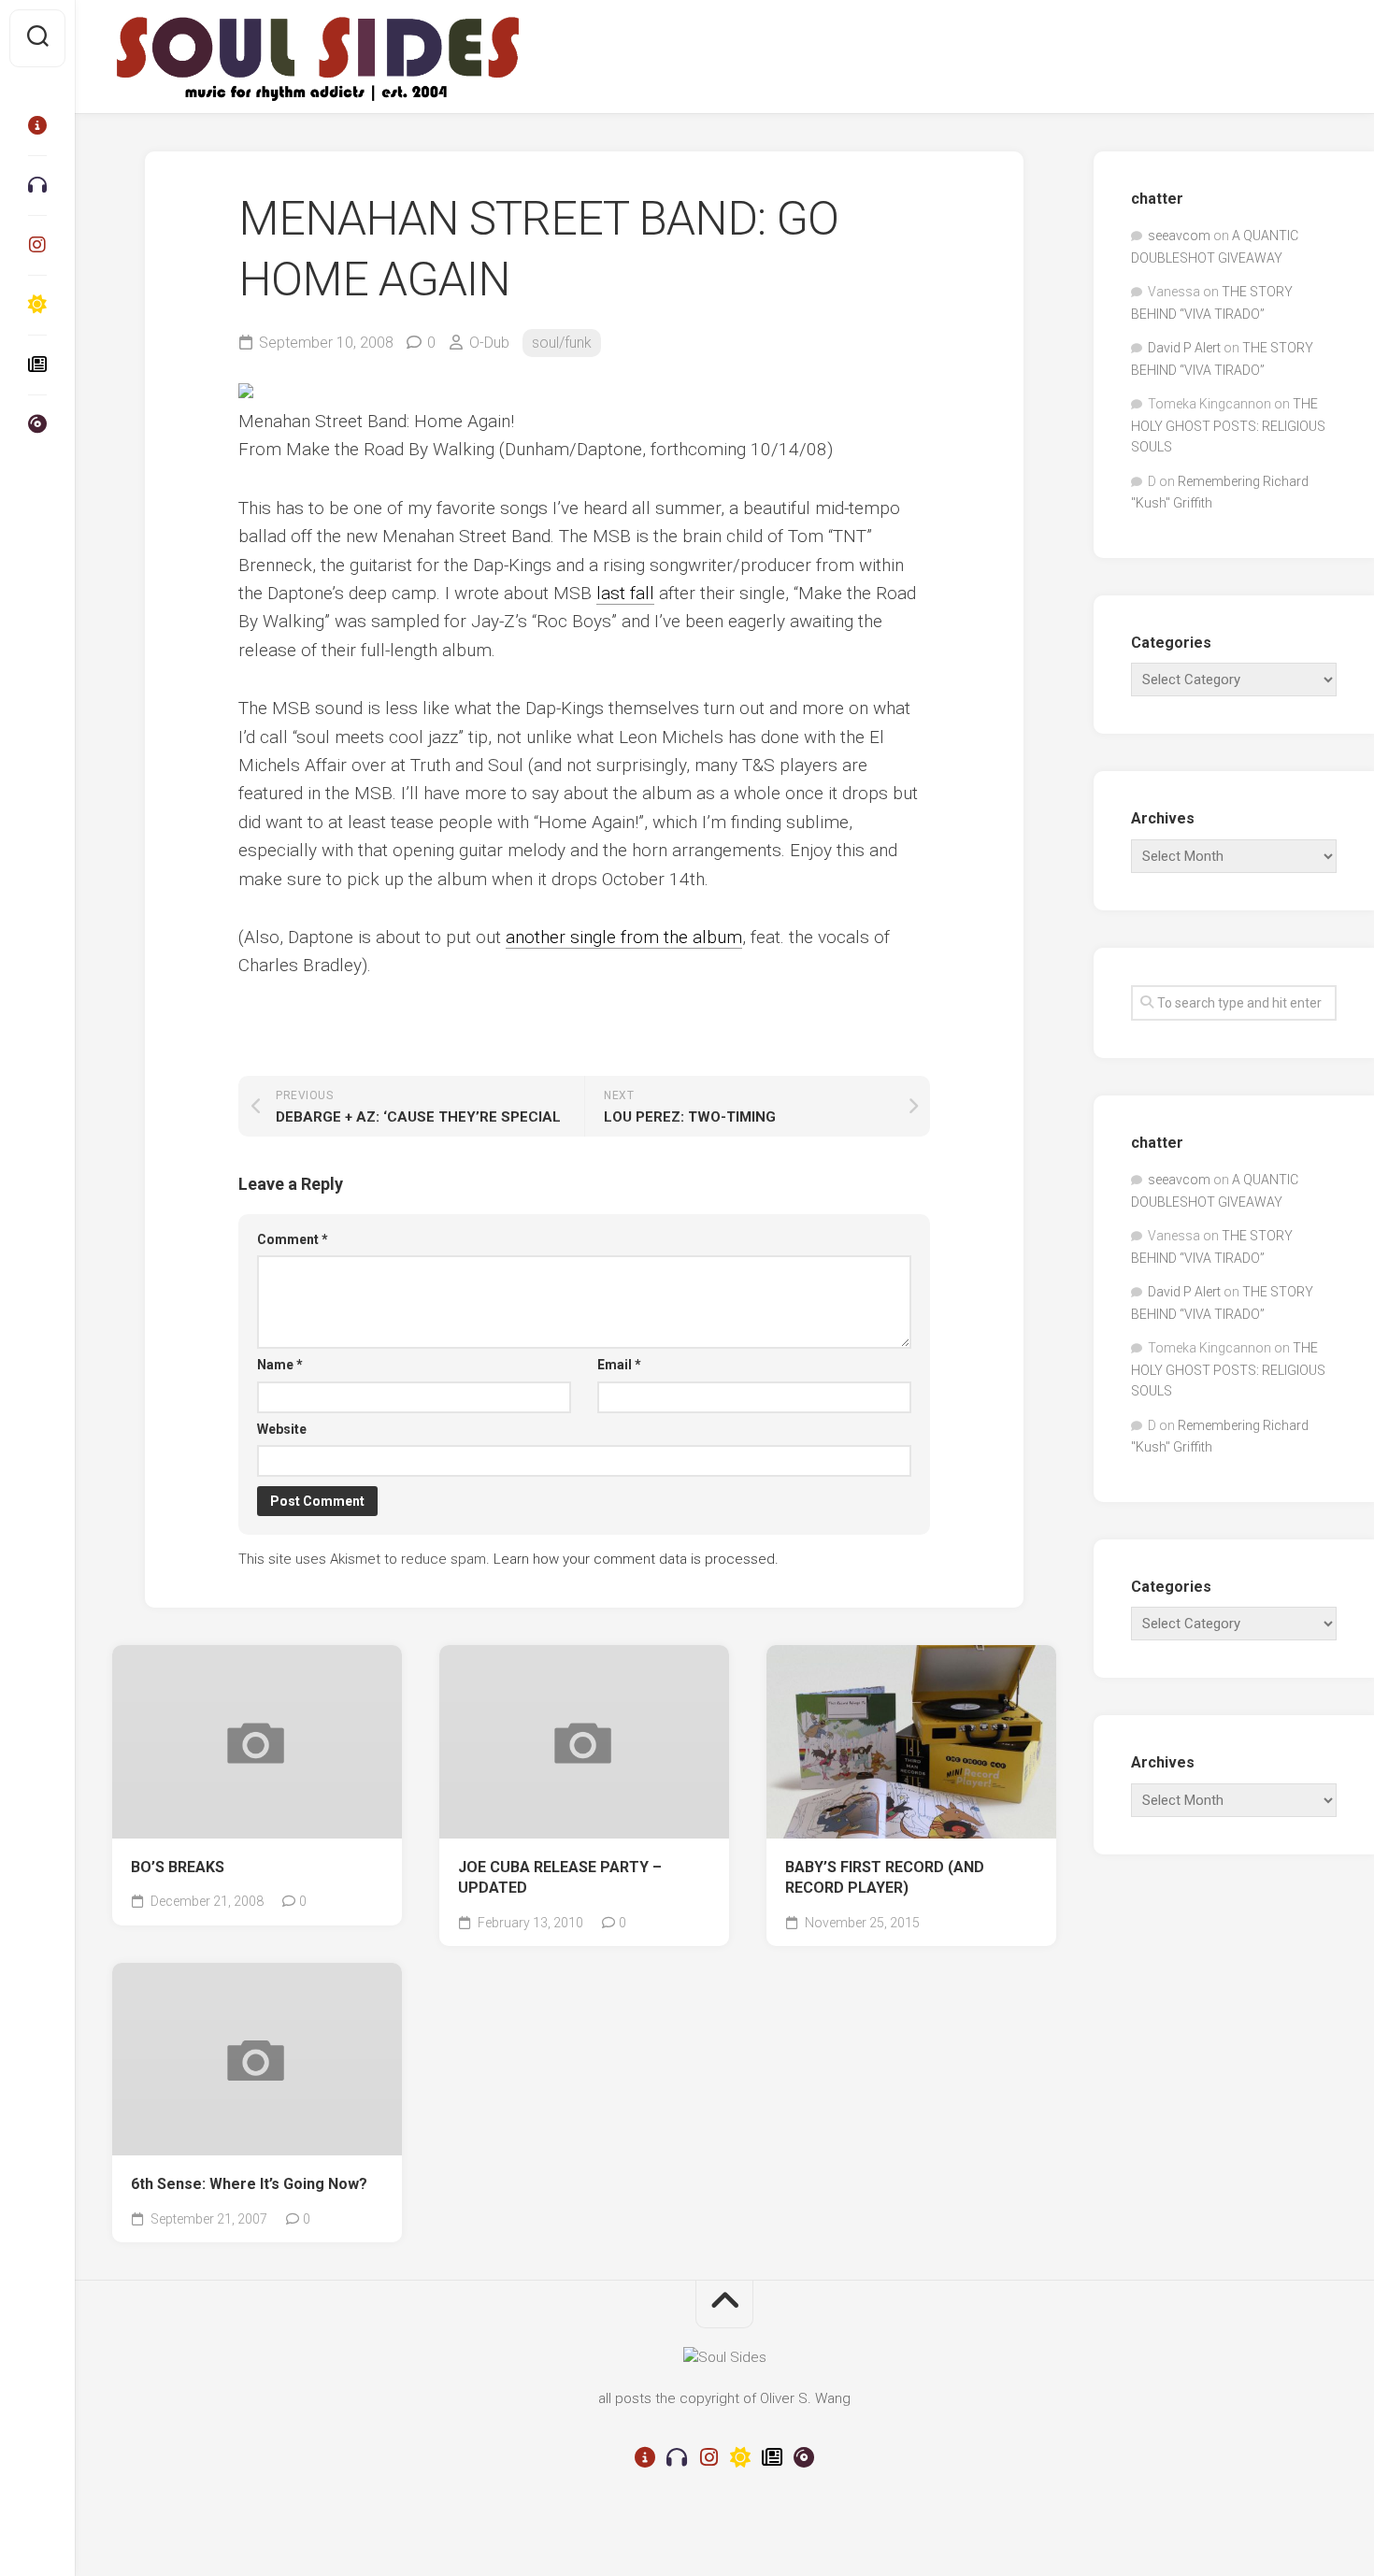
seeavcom (1179, 236)
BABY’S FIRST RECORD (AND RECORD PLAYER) (885, 1878)
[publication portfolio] (37, 365)
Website (282, 1429)
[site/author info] (37, 125)
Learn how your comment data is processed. (636, 1559)
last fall (625, 593)
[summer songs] (37, 305)
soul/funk (562, 343)
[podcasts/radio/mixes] (37, 185)
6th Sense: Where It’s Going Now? (249, 2184)
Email (619, 1365)
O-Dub (489, 343)
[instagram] (37, 245)
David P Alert (1184, 348)
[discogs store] (37, 424)
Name (280, 1365)
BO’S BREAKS (178, 1867)
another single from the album (624, 937)
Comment (293, 1239)
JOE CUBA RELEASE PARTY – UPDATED (560, 1878)
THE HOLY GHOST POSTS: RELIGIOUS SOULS (1228, 425)
